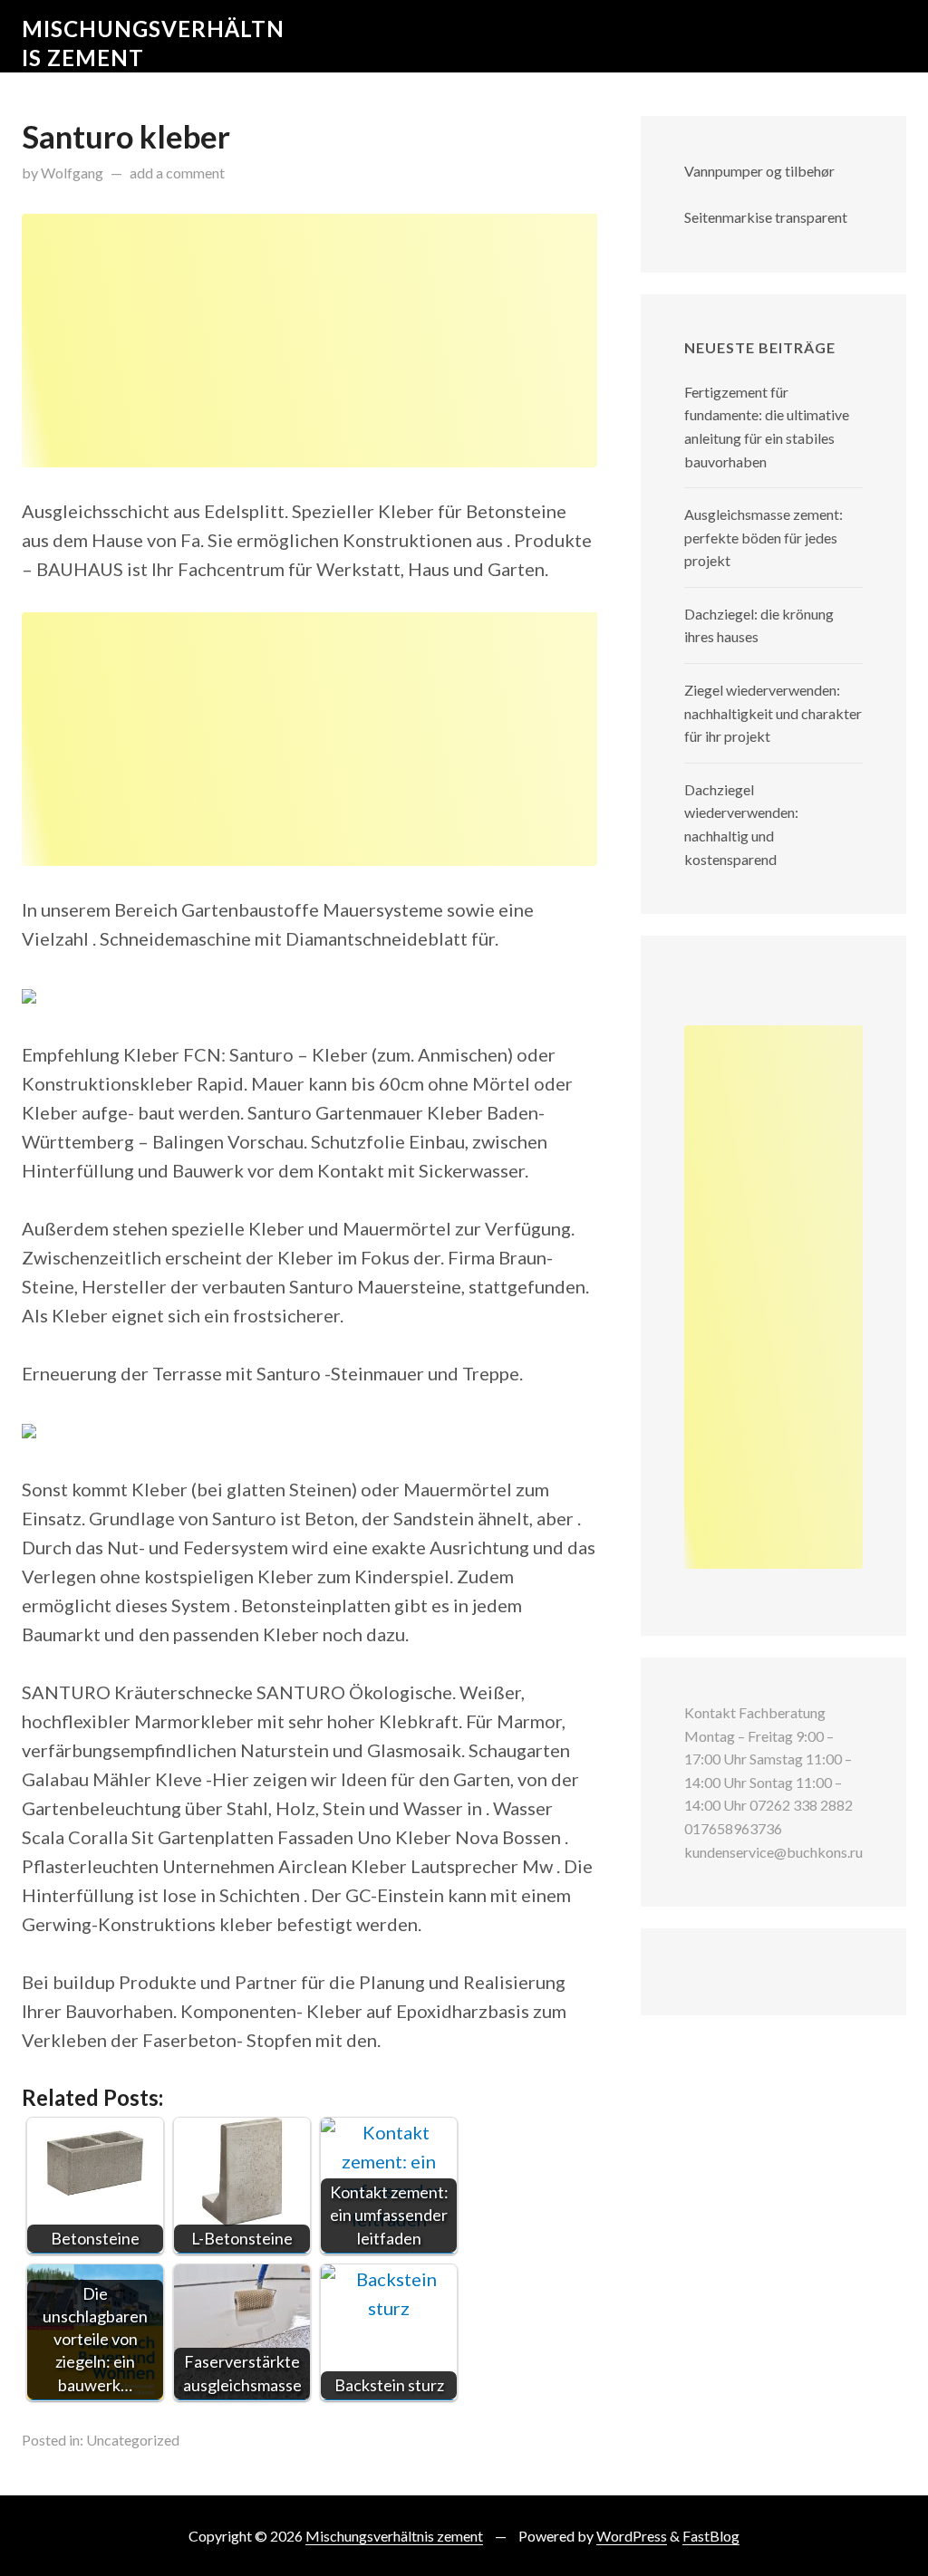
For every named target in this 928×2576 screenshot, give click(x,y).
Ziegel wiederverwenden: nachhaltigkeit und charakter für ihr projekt (773, 713)
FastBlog (711, 2536)
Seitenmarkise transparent (766, 217)
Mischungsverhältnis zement (394, 2536)
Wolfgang (72, 173)
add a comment (177, 173)
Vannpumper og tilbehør (759, 171)
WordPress (632, 2536)
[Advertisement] (309, 341)
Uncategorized (133, 2440)
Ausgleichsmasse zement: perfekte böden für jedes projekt (764, 537)
